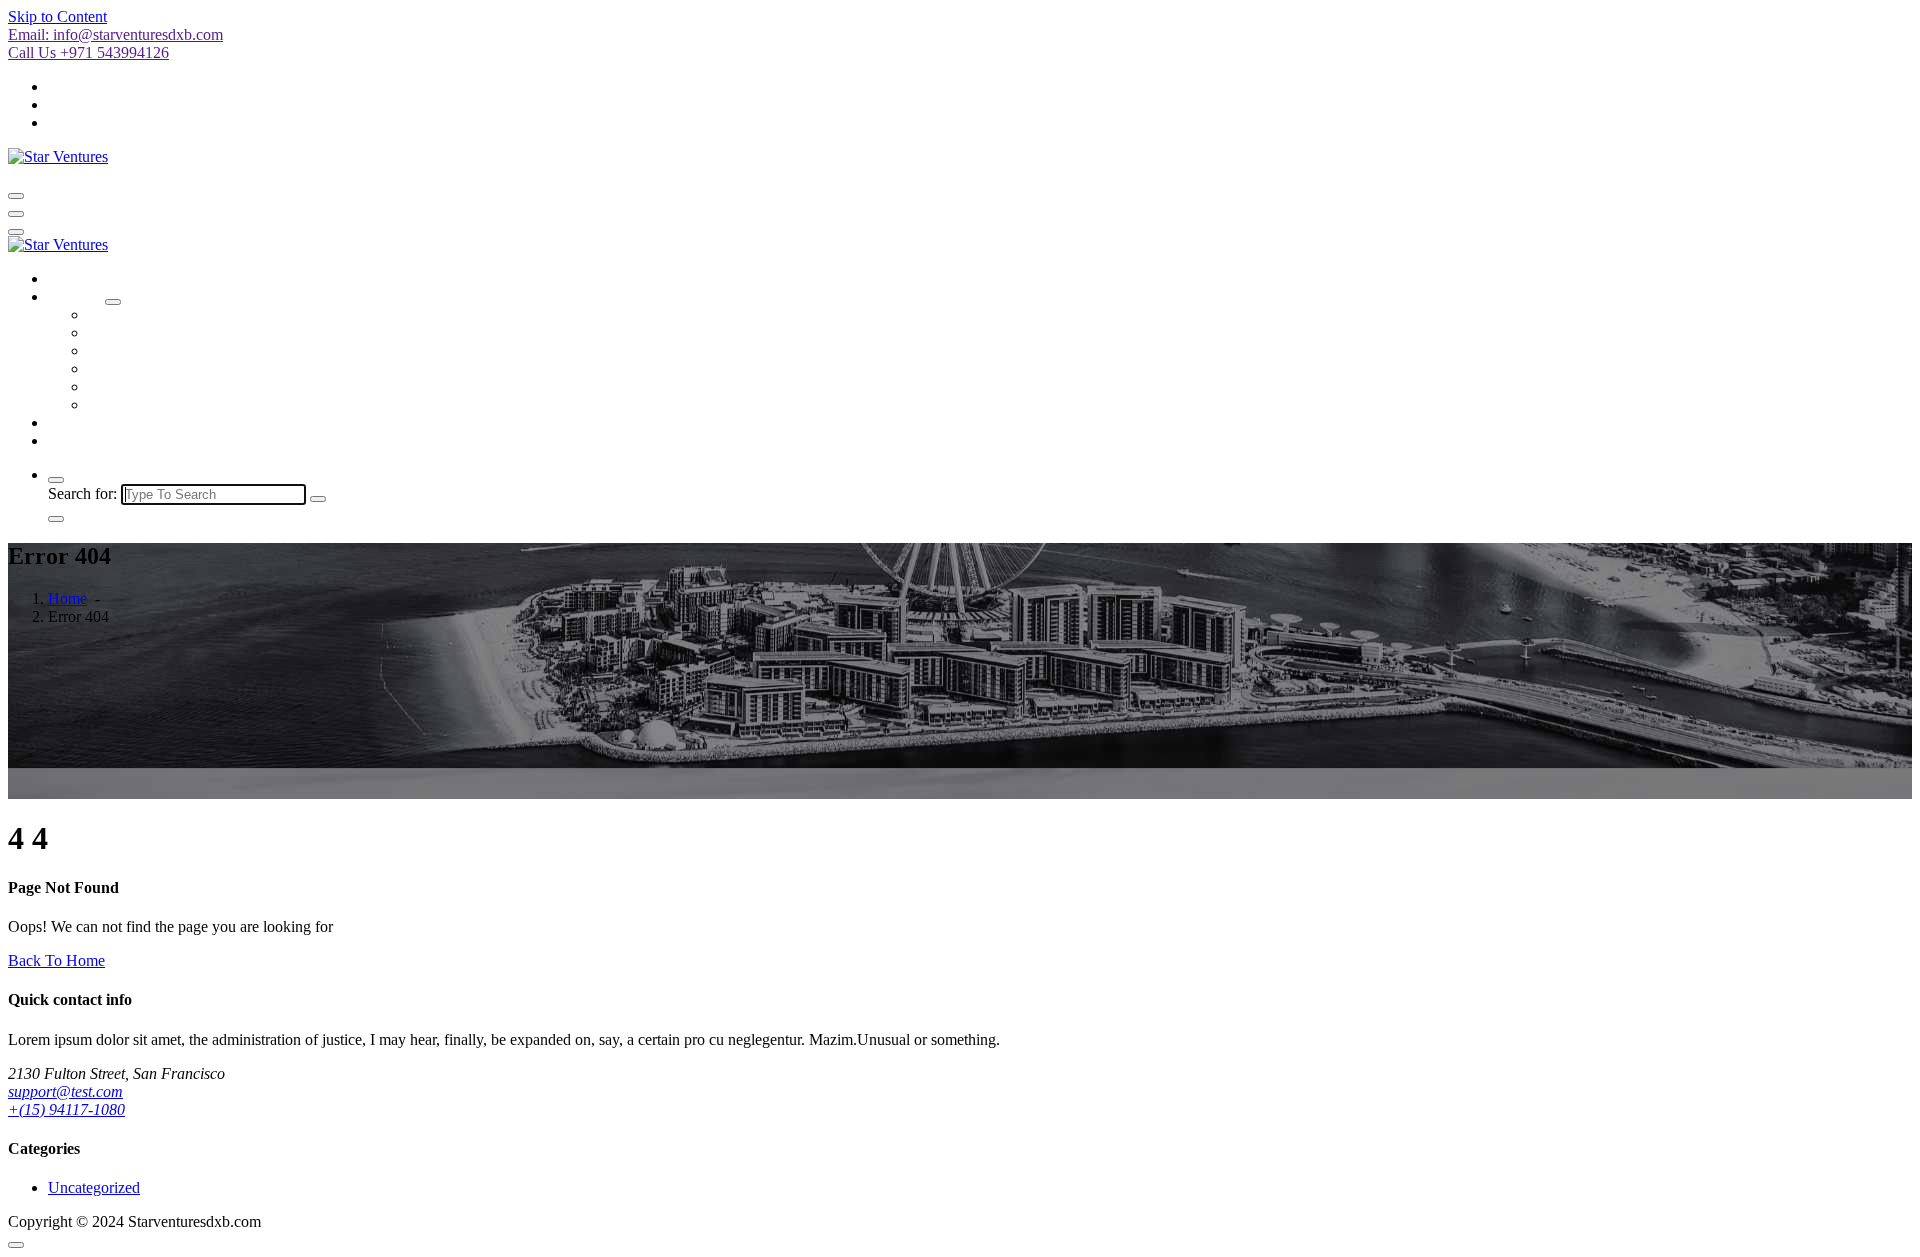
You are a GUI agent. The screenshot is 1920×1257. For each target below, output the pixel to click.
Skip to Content (57, 16)
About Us (79, 422)
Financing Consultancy (161, 368)
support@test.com (65, 1091)
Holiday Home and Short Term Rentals (211, 332)
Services (74, 296)
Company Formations (156, 314)
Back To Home (56, 960)
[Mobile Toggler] (113, 302)
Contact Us (83, 440)
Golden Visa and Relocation (177, 386)
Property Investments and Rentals (193, 404)
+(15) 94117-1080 (66, 1109)
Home (67, 278)
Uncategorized (94, 1187)
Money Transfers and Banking (184, 350)
